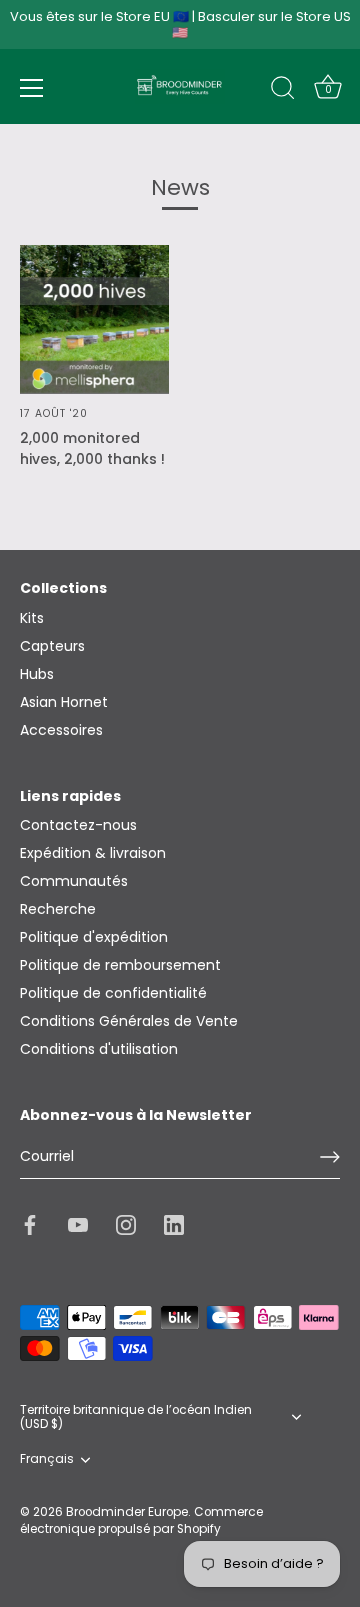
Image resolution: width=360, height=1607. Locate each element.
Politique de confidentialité (113, 993)
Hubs (37, 674)
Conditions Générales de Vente (129, 1021)
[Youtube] (78, 1224)
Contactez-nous (78, 825)
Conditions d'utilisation (99, 1049)
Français (47, 1459)
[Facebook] (30, 1224)
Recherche (58, 909)
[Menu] (32, 88)
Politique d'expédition (94, 937)
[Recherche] (283, 91)
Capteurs (52, 646)
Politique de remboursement (120, 965)
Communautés (74, 881)
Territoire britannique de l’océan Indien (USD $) (136, 1418)
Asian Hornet (64, 702)
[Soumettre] (330, 1157)
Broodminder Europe (127, 1512)
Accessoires (61, 730)
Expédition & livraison (93, 853)
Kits (32, 618)
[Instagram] (126, 1224)
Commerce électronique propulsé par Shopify (141, 1520)
